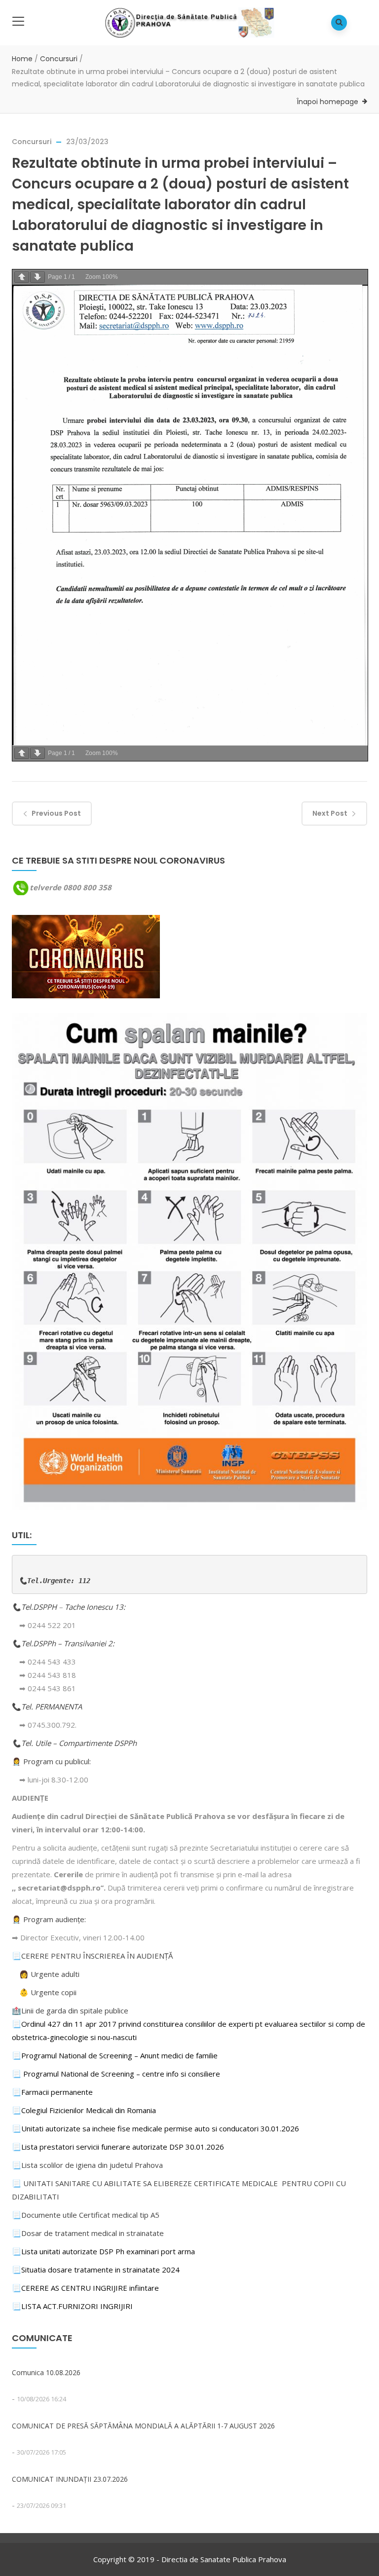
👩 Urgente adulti (49, 1974)
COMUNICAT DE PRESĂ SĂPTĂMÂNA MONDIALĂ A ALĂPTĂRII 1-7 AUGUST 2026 (143, 2426)
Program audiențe (54, 1919)
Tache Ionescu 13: (96, 1607)
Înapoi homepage (327, 102)
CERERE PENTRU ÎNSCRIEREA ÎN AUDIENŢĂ (97, 1956)
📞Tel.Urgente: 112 (55, 1581)
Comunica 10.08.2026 (46, 2372)
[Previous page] (22, 277)
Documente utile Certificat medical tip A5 (86, 2215)
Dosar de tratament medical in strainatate (88, 2233)
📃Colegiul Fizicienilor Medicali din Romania (84, 2110)
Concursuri (59, 59)
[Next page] (38, 277)
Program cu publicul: (57, 1761)
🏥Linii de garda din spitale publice (70, 2010)
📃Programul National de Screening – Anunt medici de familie (115, 2055)
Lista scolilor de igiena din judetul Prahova (92, 2165)
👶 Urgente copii (48, 1992)
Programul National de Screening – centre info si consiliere (122, 2074)
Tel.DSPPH (40, 1607)
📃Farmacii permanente (52, 2092)
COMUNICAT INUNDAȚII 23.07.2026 (70, 2479)
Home (22, 59)
